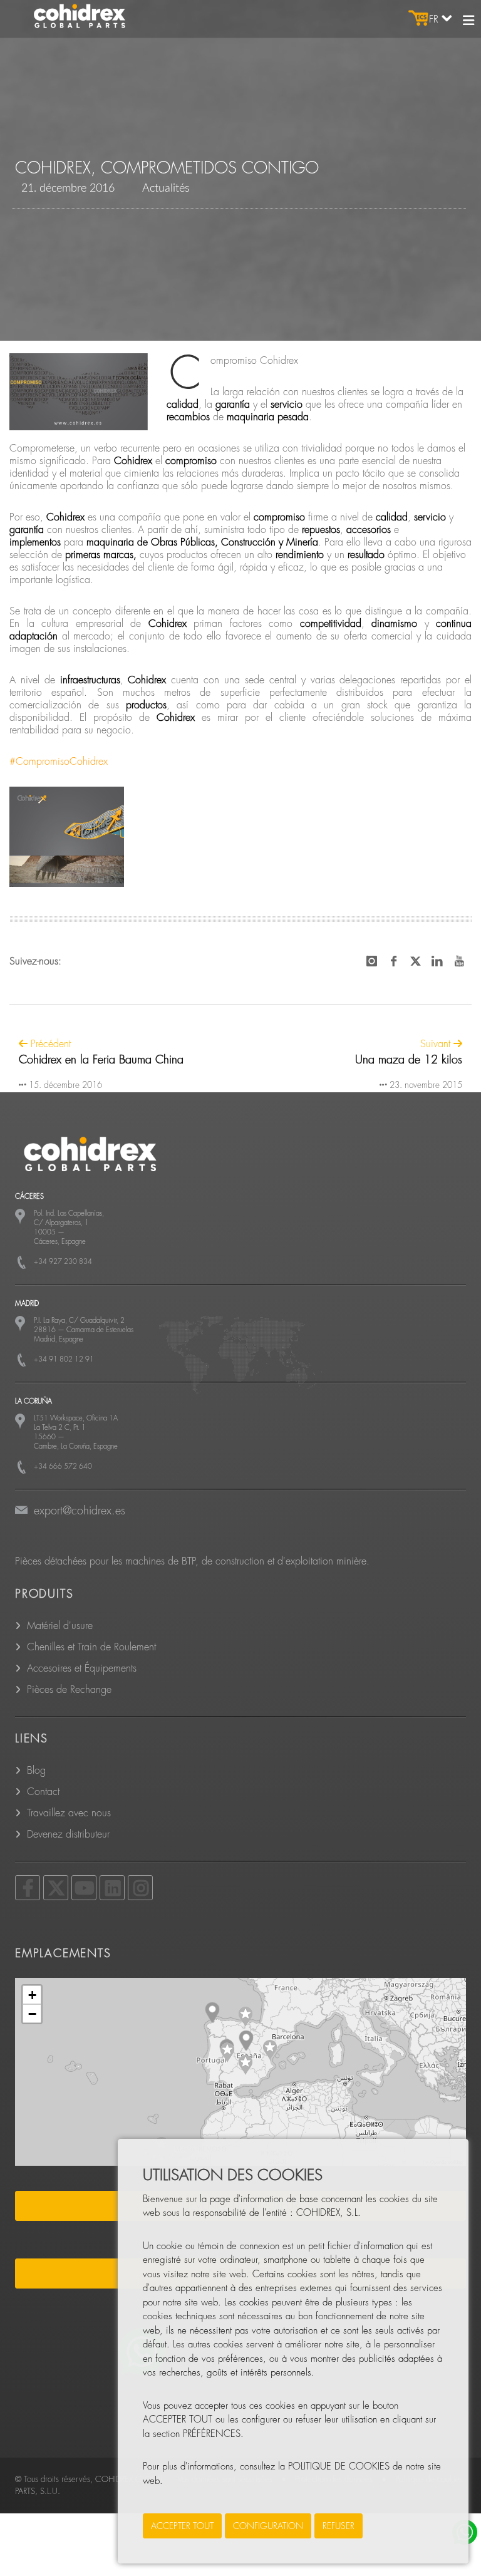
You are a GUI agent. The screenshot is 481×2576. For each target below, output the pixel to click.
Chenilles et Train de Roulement (91, 1647)
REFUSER (339, 2526)
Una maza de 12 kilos (409, 1060)
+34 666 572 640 (63, 1466)
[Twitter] (56, 1888)
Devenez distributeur (68, 1834)
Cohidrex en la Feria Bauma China (101, 1060)
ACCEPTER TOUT (182, 2526)
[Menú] (468, 21)
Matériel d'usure (60, 1626)
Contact (43, 1792)
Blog (36, 1771)
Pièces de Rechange (69, 1690)
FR (435, 19)
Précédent (49, 1044)
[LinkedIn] (112, 1888)
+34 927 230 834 (63, 1262)
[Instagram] (140, 1888)
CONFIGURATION (268, 2526)
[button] (246, 2017)
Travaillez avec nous (69, 1813)
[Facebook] (28, 1888)
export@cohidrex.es (80, 1511)
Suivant (437, 1044)
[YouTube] (84, 1888)
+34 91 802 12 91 (64, 1359)
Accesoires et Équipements (82, 1668)
